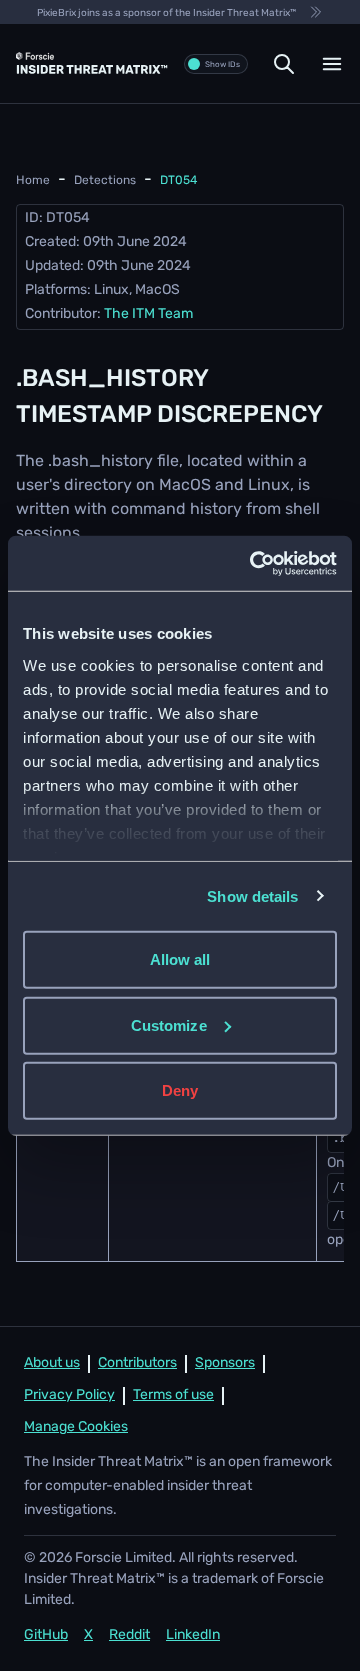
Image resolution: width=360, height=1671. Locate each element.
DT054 (178, 181)
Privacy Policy (69, 1395)
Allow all (180, 959)
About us (52, 1363)
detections (105, 181)
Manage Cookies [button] (76, 1427)
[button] (284, 64)
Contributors (137, 1363)
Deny (180, 1090)
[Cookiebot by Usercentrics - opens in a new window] (254, 563)
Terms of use (173, 1395)
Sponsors (225, 1363)
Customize (169, 1024)
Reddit (129, 1635)
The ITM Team (148, 314)
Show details (252, 895)
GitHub (46, 1635)
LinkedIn (193, 1635)
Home (33, 181)
